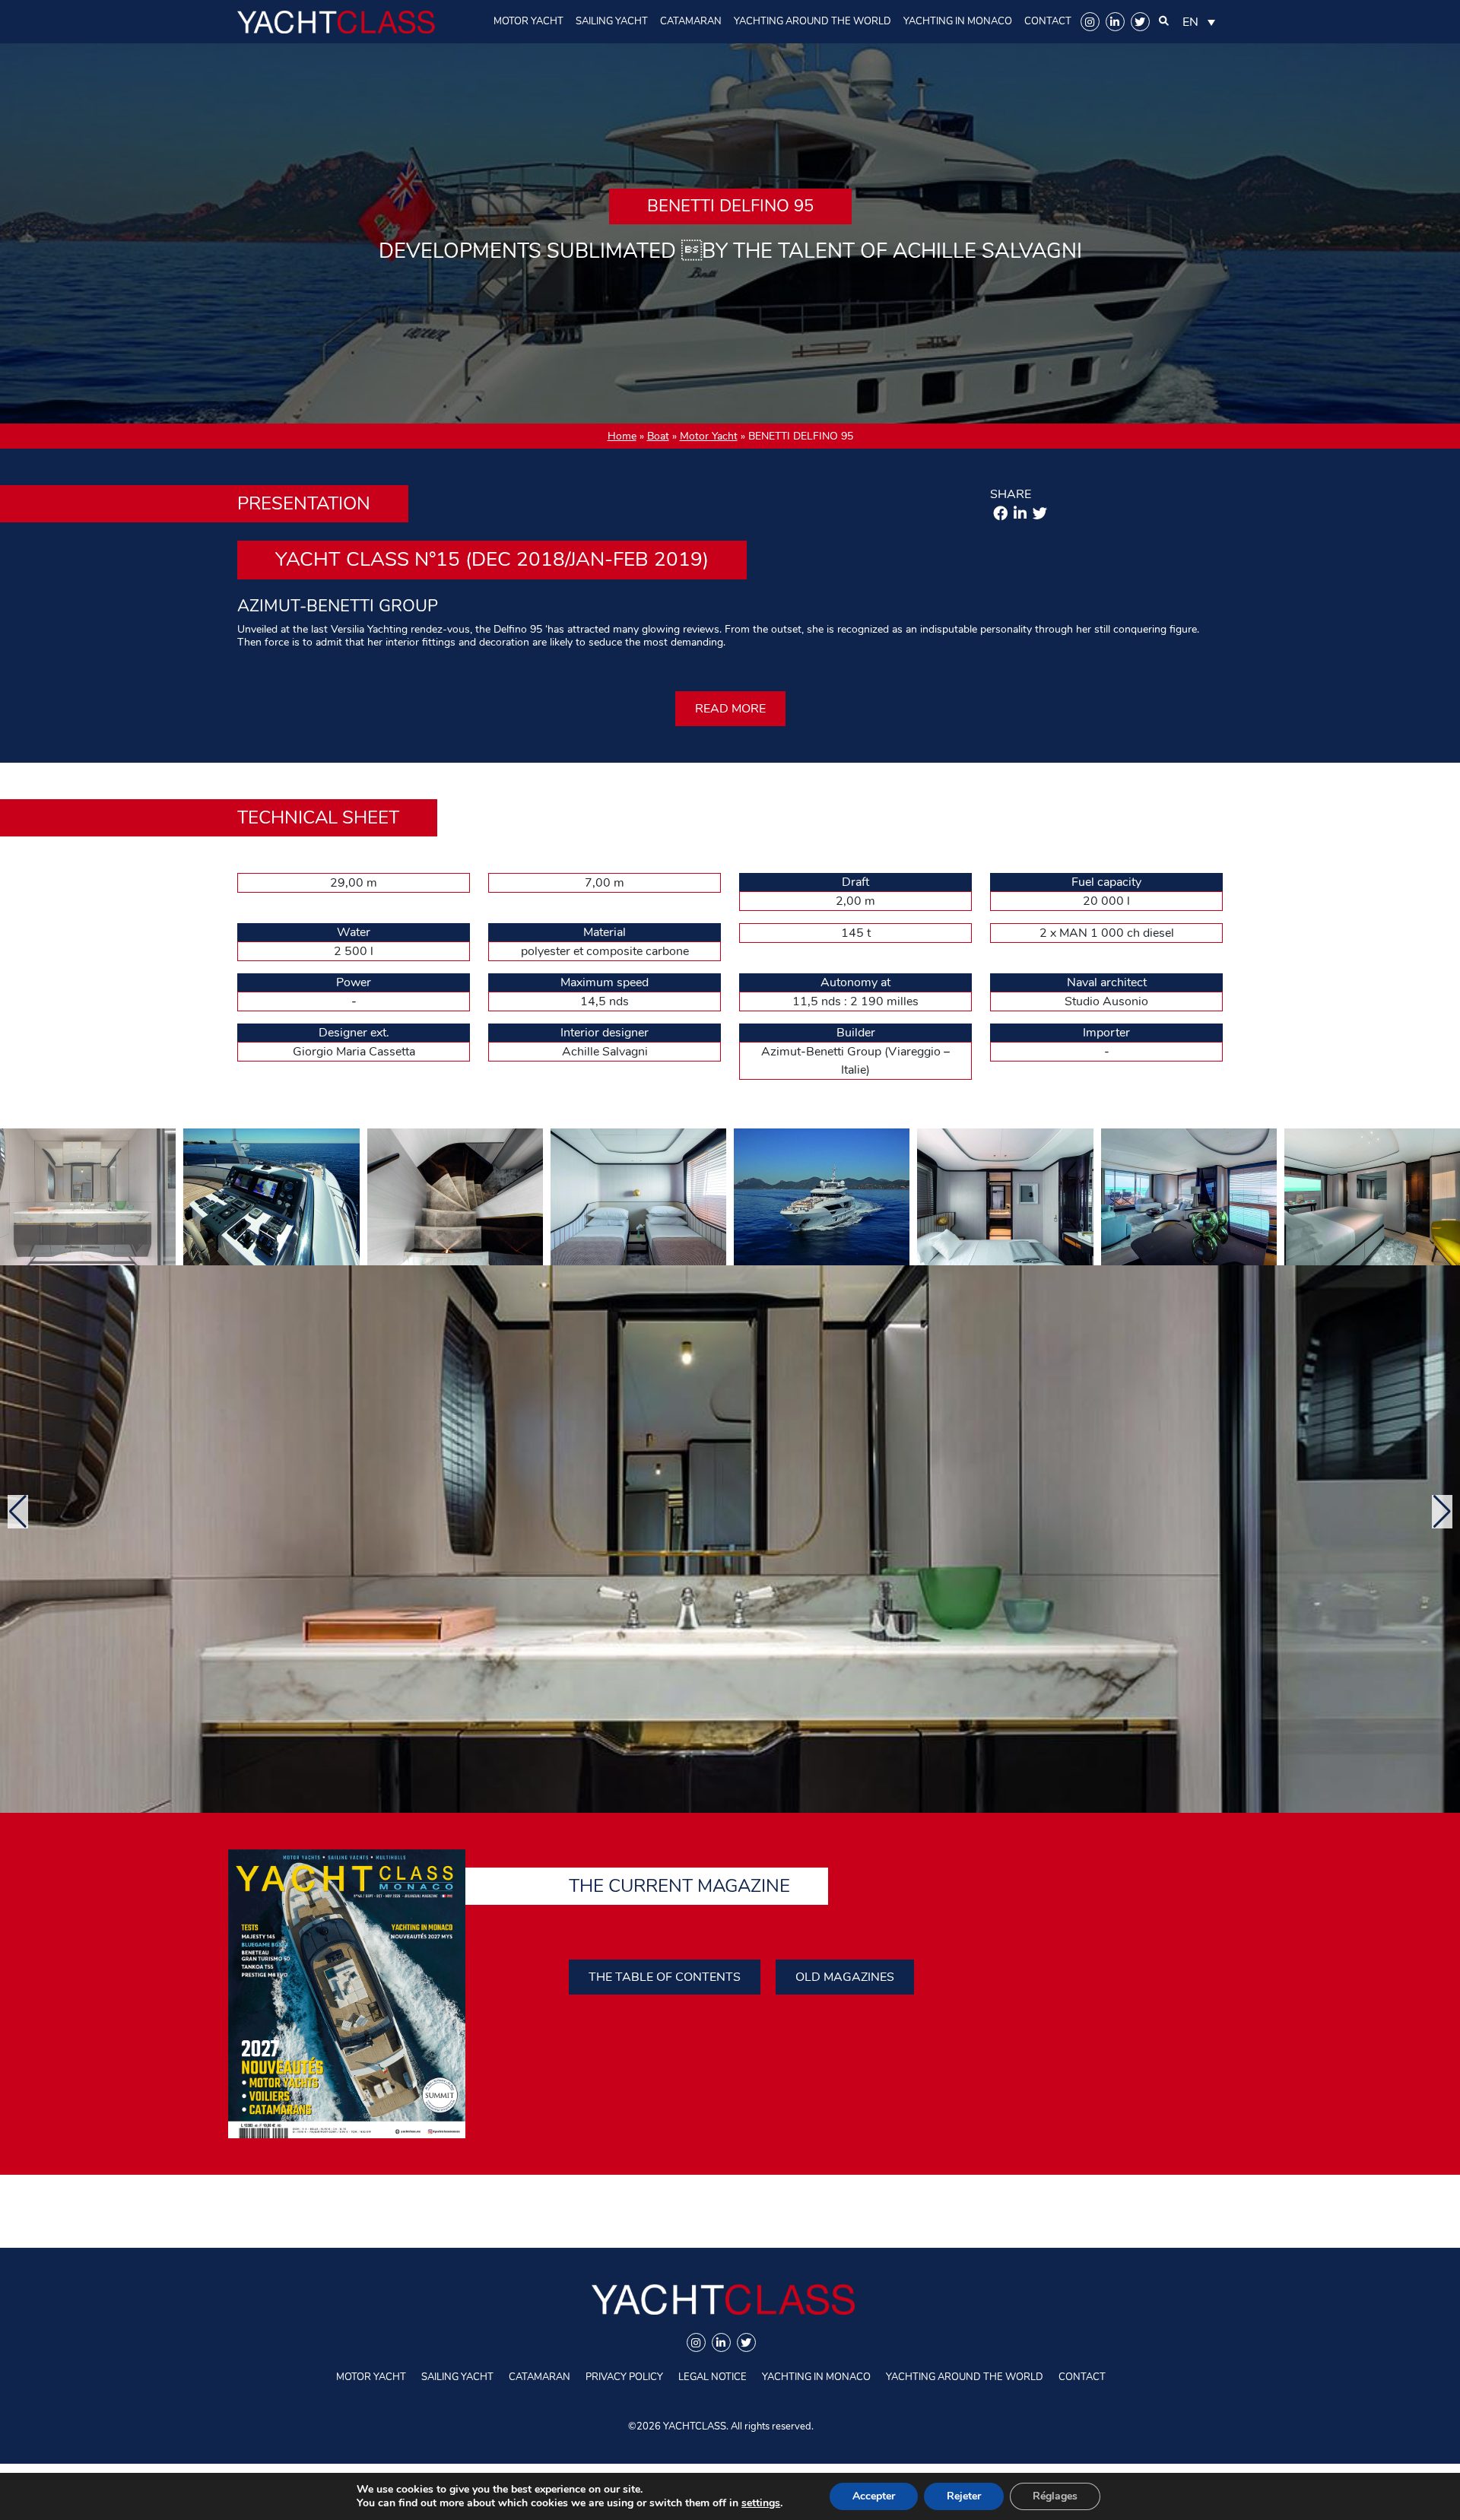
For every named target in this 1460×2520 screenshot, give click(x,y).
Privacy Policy (624, 2377)
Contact (1048, 21)
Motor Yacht (528, 21)
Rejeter (964, 2496)
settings (761, 2503)
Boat (658, 436)
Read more (730, 709)
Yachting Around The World (813, 21)
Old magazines (845, 1977)
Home (622, 436)
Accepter (874, 2496)
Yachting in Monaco (958, 21)
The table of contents (665, 1977)
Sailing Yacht (612, 21)
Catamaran (691, 21)
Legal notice (713, 2377)
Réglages (1055, 2496)
